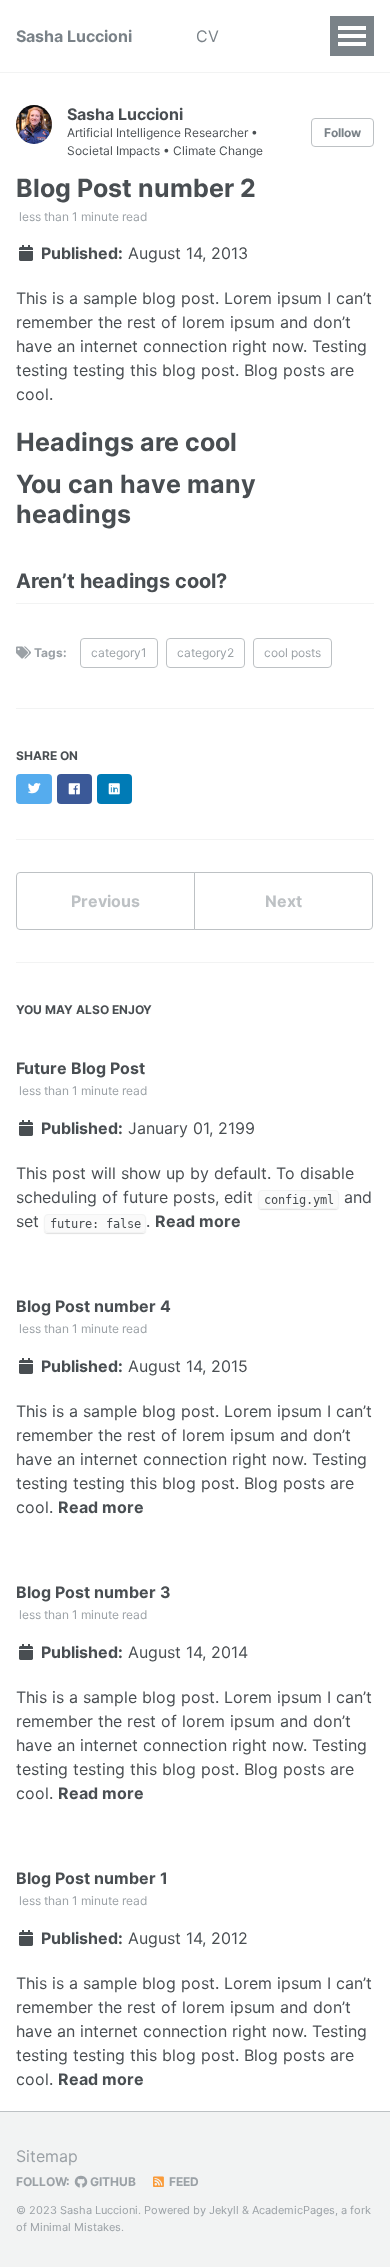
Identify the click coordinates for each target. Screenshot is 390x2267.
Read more (198, 1221)
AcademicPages (293, 2210)
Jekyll (224, 2210)
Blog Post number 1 (92, 1878)
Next (283, 901)
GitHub (111, 2181)
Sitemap (47, 2156)
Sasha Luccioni (74, 36)
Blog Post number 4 (93, 1306)
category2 (205, 652)
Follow (342, 132)
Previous (105, 901)
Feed (182, 2181)
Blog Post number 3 (93, 1592)
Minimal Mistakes (75, 2227)
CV (207, 36)
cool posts (292, 652)
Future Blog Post (80, 1068)
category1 (119, 652)
